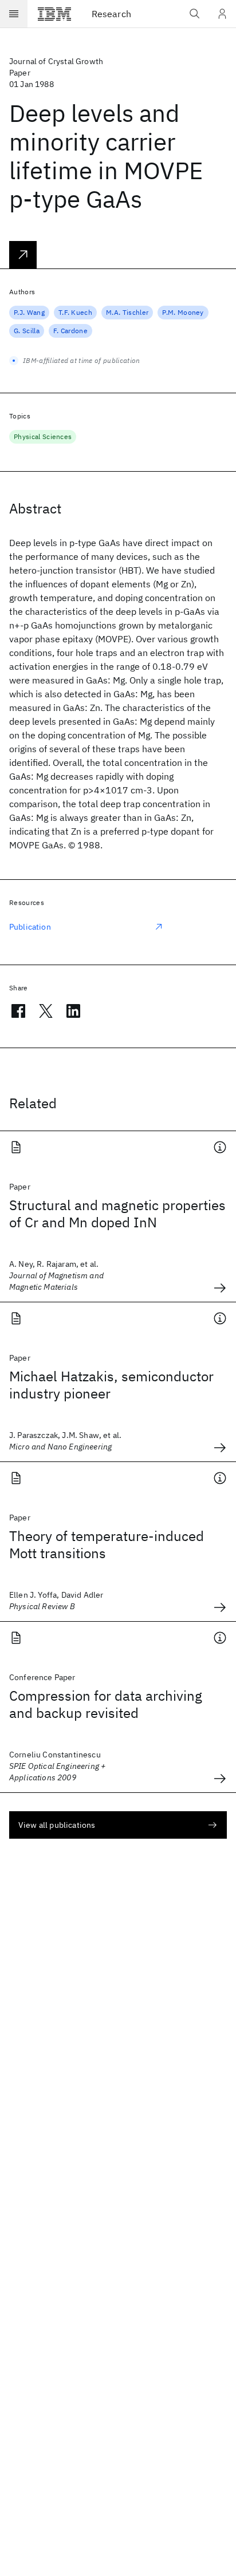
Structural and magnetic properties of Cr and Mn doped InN (117, 1214)
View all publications (57, 1825)
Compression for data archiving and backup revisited (106, 1704)
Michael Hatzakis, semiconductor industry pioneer (111, 1385)
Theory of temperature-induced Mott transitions (107, 1544)
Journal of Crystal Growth (56, 61)
